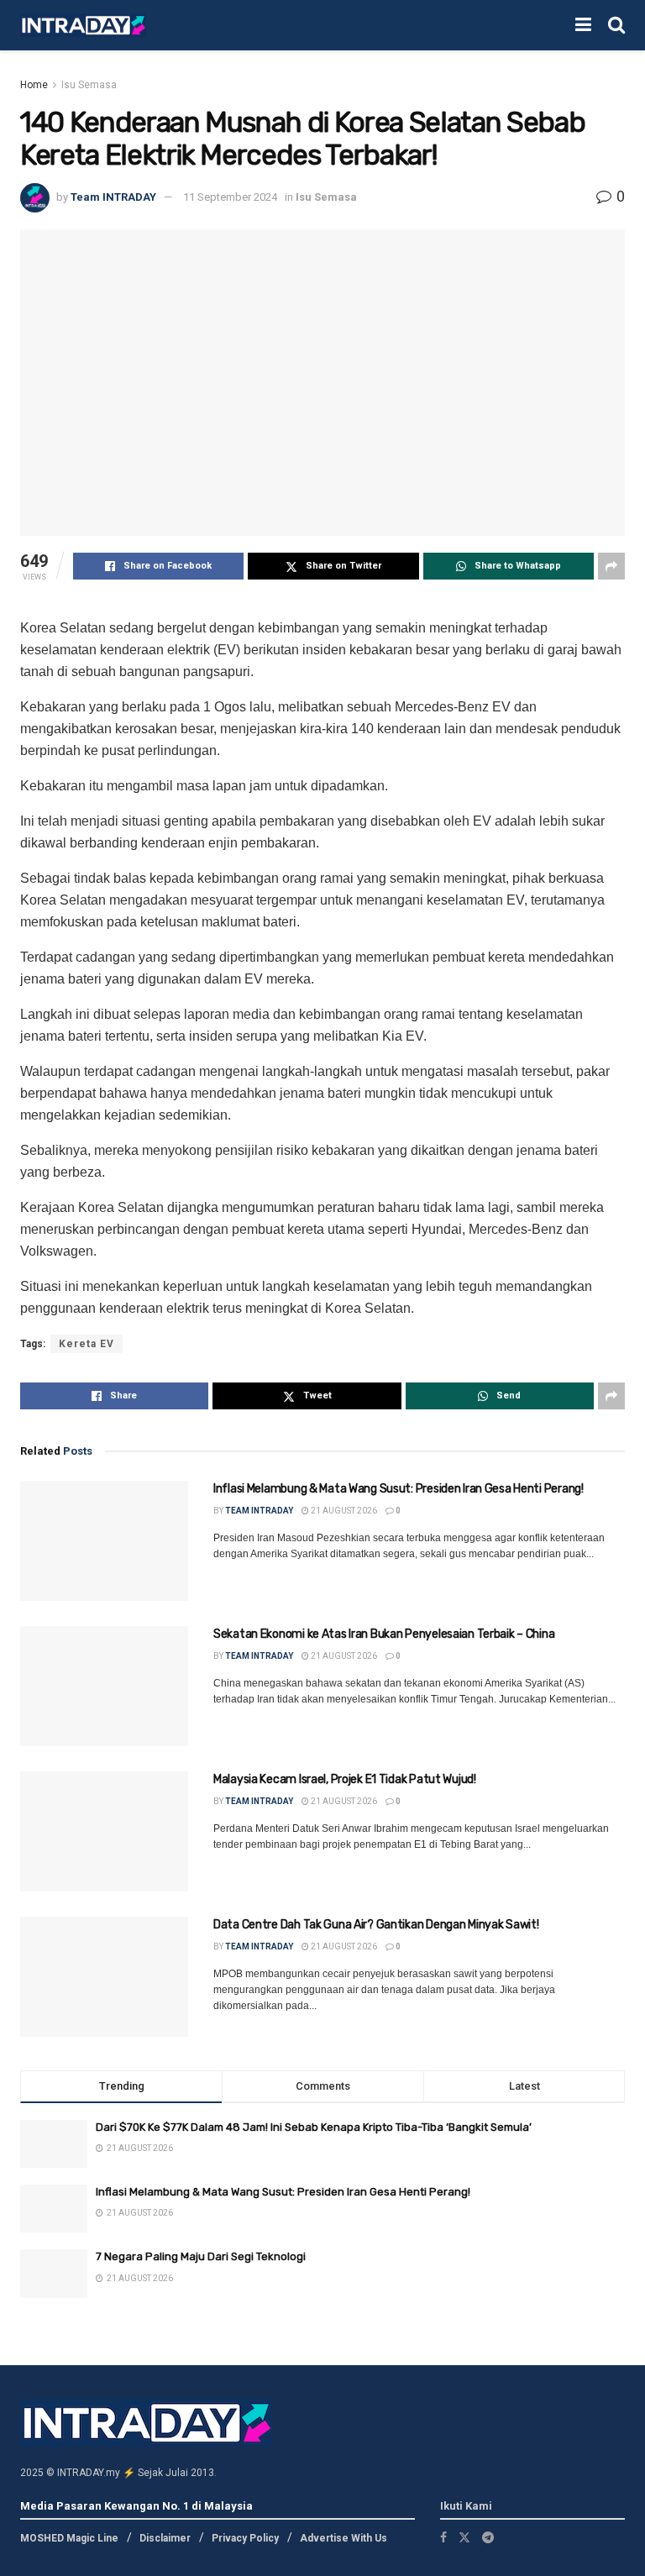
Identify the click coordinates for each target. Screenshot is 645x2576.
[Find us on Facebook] (443, 2537)
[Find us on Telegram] (488, 2537)
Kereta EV (87, 1344)
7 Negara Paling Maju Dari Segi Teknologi (201, 2256)
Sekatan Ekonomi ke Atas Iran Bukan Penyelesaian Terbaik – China (384, 1634)
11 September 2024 (230, 197)
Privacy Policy (245, 2538)
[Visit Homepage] (83, 26)
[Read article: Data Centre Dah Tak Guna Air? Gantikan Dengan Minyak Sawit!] (104, 1977)
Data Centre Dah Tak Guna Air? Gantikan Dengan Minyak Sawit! (376, 1925)
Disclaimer (165, 2538)
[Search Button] (616, 25)
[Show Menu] (583, 25)
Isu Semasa (89, 85)
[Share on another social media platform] (611, 566)
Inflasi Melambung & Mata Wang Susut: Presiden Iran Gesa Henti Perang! (399, 1489)
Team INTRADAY (113, 197)
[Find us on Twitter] (464, 2537)
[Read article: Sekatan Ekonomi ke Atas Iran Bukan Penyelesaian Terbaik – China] (104, 1686)
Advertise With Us (343, 2538)
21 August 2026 (343, 1511)
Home (34, 85)
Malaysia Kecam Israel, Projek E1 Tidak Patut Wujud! (345, 1779)
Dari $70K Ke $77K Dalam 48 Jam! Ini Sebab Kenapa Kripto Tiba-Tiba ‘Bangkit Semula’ (314, 2127)
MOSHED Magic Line (69, 2538)
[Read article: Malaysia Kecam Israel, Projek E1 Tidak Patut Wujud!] (104, 1831)
